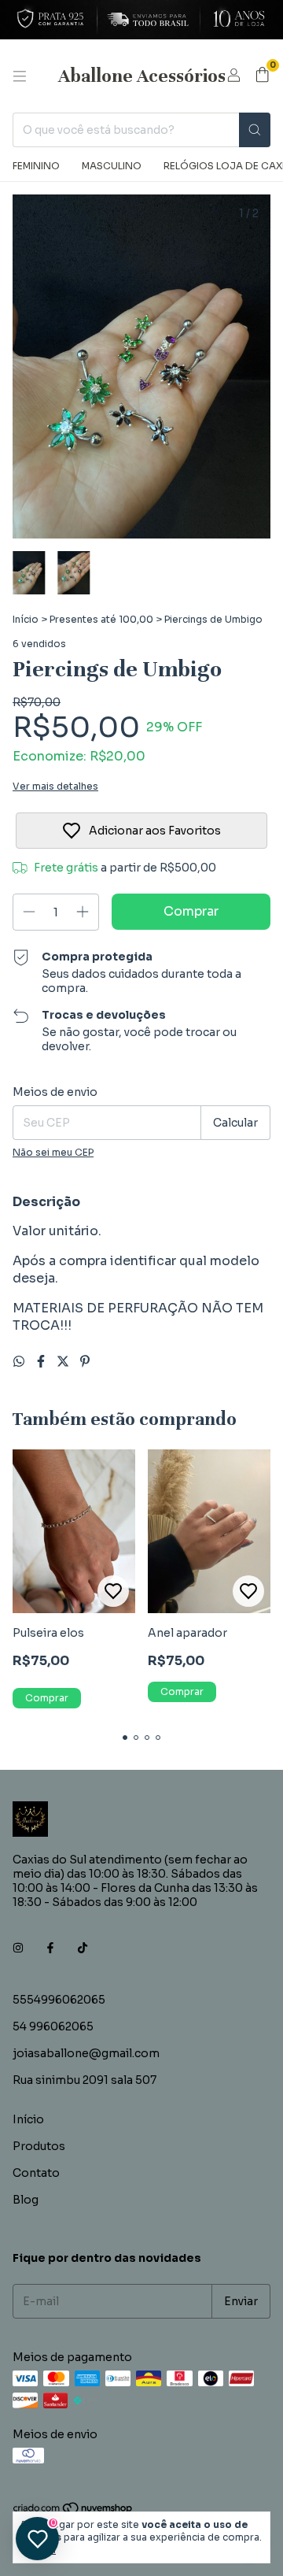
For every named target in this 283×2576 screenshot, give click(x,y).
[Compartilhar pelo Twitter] (64, 1362)
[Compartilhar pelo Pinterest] (85, 1362)
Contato (36, 2173)
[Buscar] (255, 130)
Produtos (39, 2146)
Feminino (36, 166)
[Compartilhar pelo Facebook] (42, 1362)
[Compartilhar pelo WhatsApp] (20, 1362)
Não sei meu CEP (53, 1152)
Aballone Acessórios (142, 76)
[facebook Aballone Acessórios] (50, 1948)
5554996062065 (59, 2000)
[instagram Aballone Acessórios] (18, 1948)
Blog (26, 2200)
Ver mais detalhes (55, 786)
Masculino (112, 166)
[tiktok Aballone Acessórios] (83, 1948)
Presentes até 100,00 (101, 619)
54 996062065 (53, 2026)
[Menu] (20, 76)
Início (26, 619)
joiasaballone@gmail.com (86, 2053)
